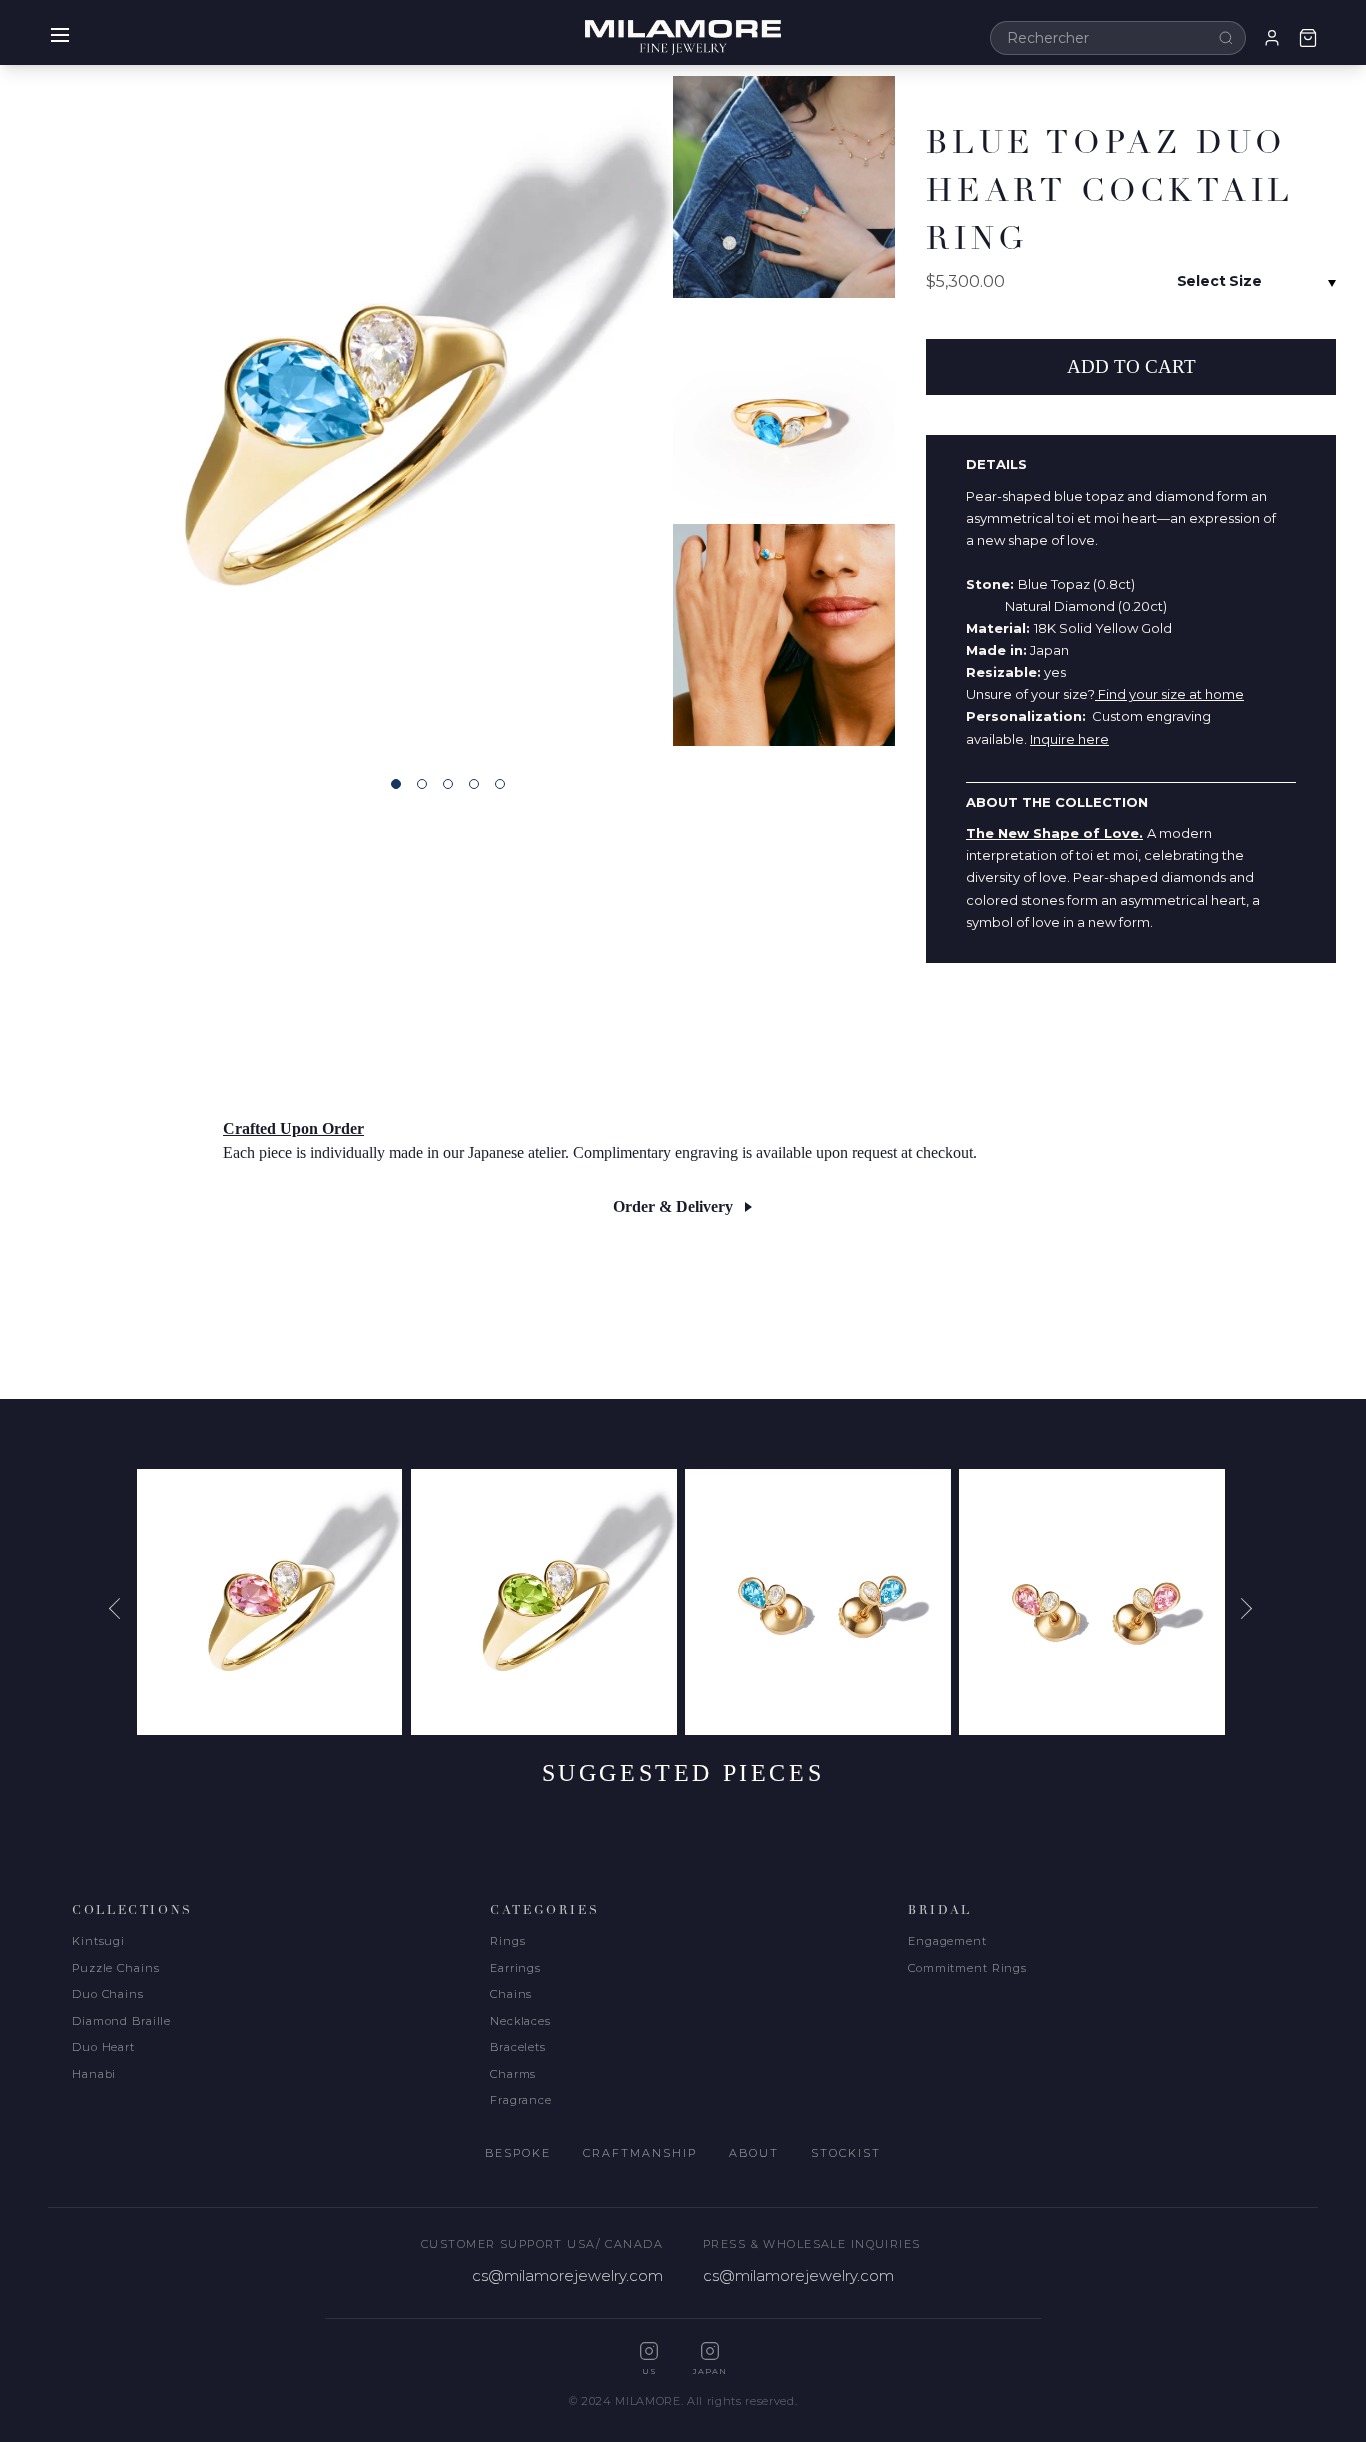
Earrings (515, 1968)
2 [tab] (422, 784)
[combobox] (1118, 38)
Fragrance (521, 2100)
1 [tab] (396, 784)
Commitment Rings (967, 1968)
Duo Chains (108, 1994)
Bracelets (518, 2047)
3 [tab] (448, 784)
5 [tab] (500, 784)
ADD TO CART (1131, 366)
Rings (507, 1941)
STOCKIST (846, 2153)
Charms (513, 2074)
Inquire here (1069, 739)
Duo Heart (103, 2047)
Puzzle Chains (115, 1968)
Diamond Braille (121, 2021)
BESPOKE (518, 2153)
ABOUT (754, 2153)
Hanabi (94, 2074)
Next (1244, 1609)
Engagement (947, 1941)
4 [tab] (474, 784)
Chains (511, 1994)
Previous (122, 1609)
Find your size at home (1169, 694)
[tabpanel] (336, 411)
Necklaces (520, 2021)
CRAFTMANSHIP (640, 2153)
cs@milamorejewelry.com (567, 2275)
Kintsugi (98, 1941)
